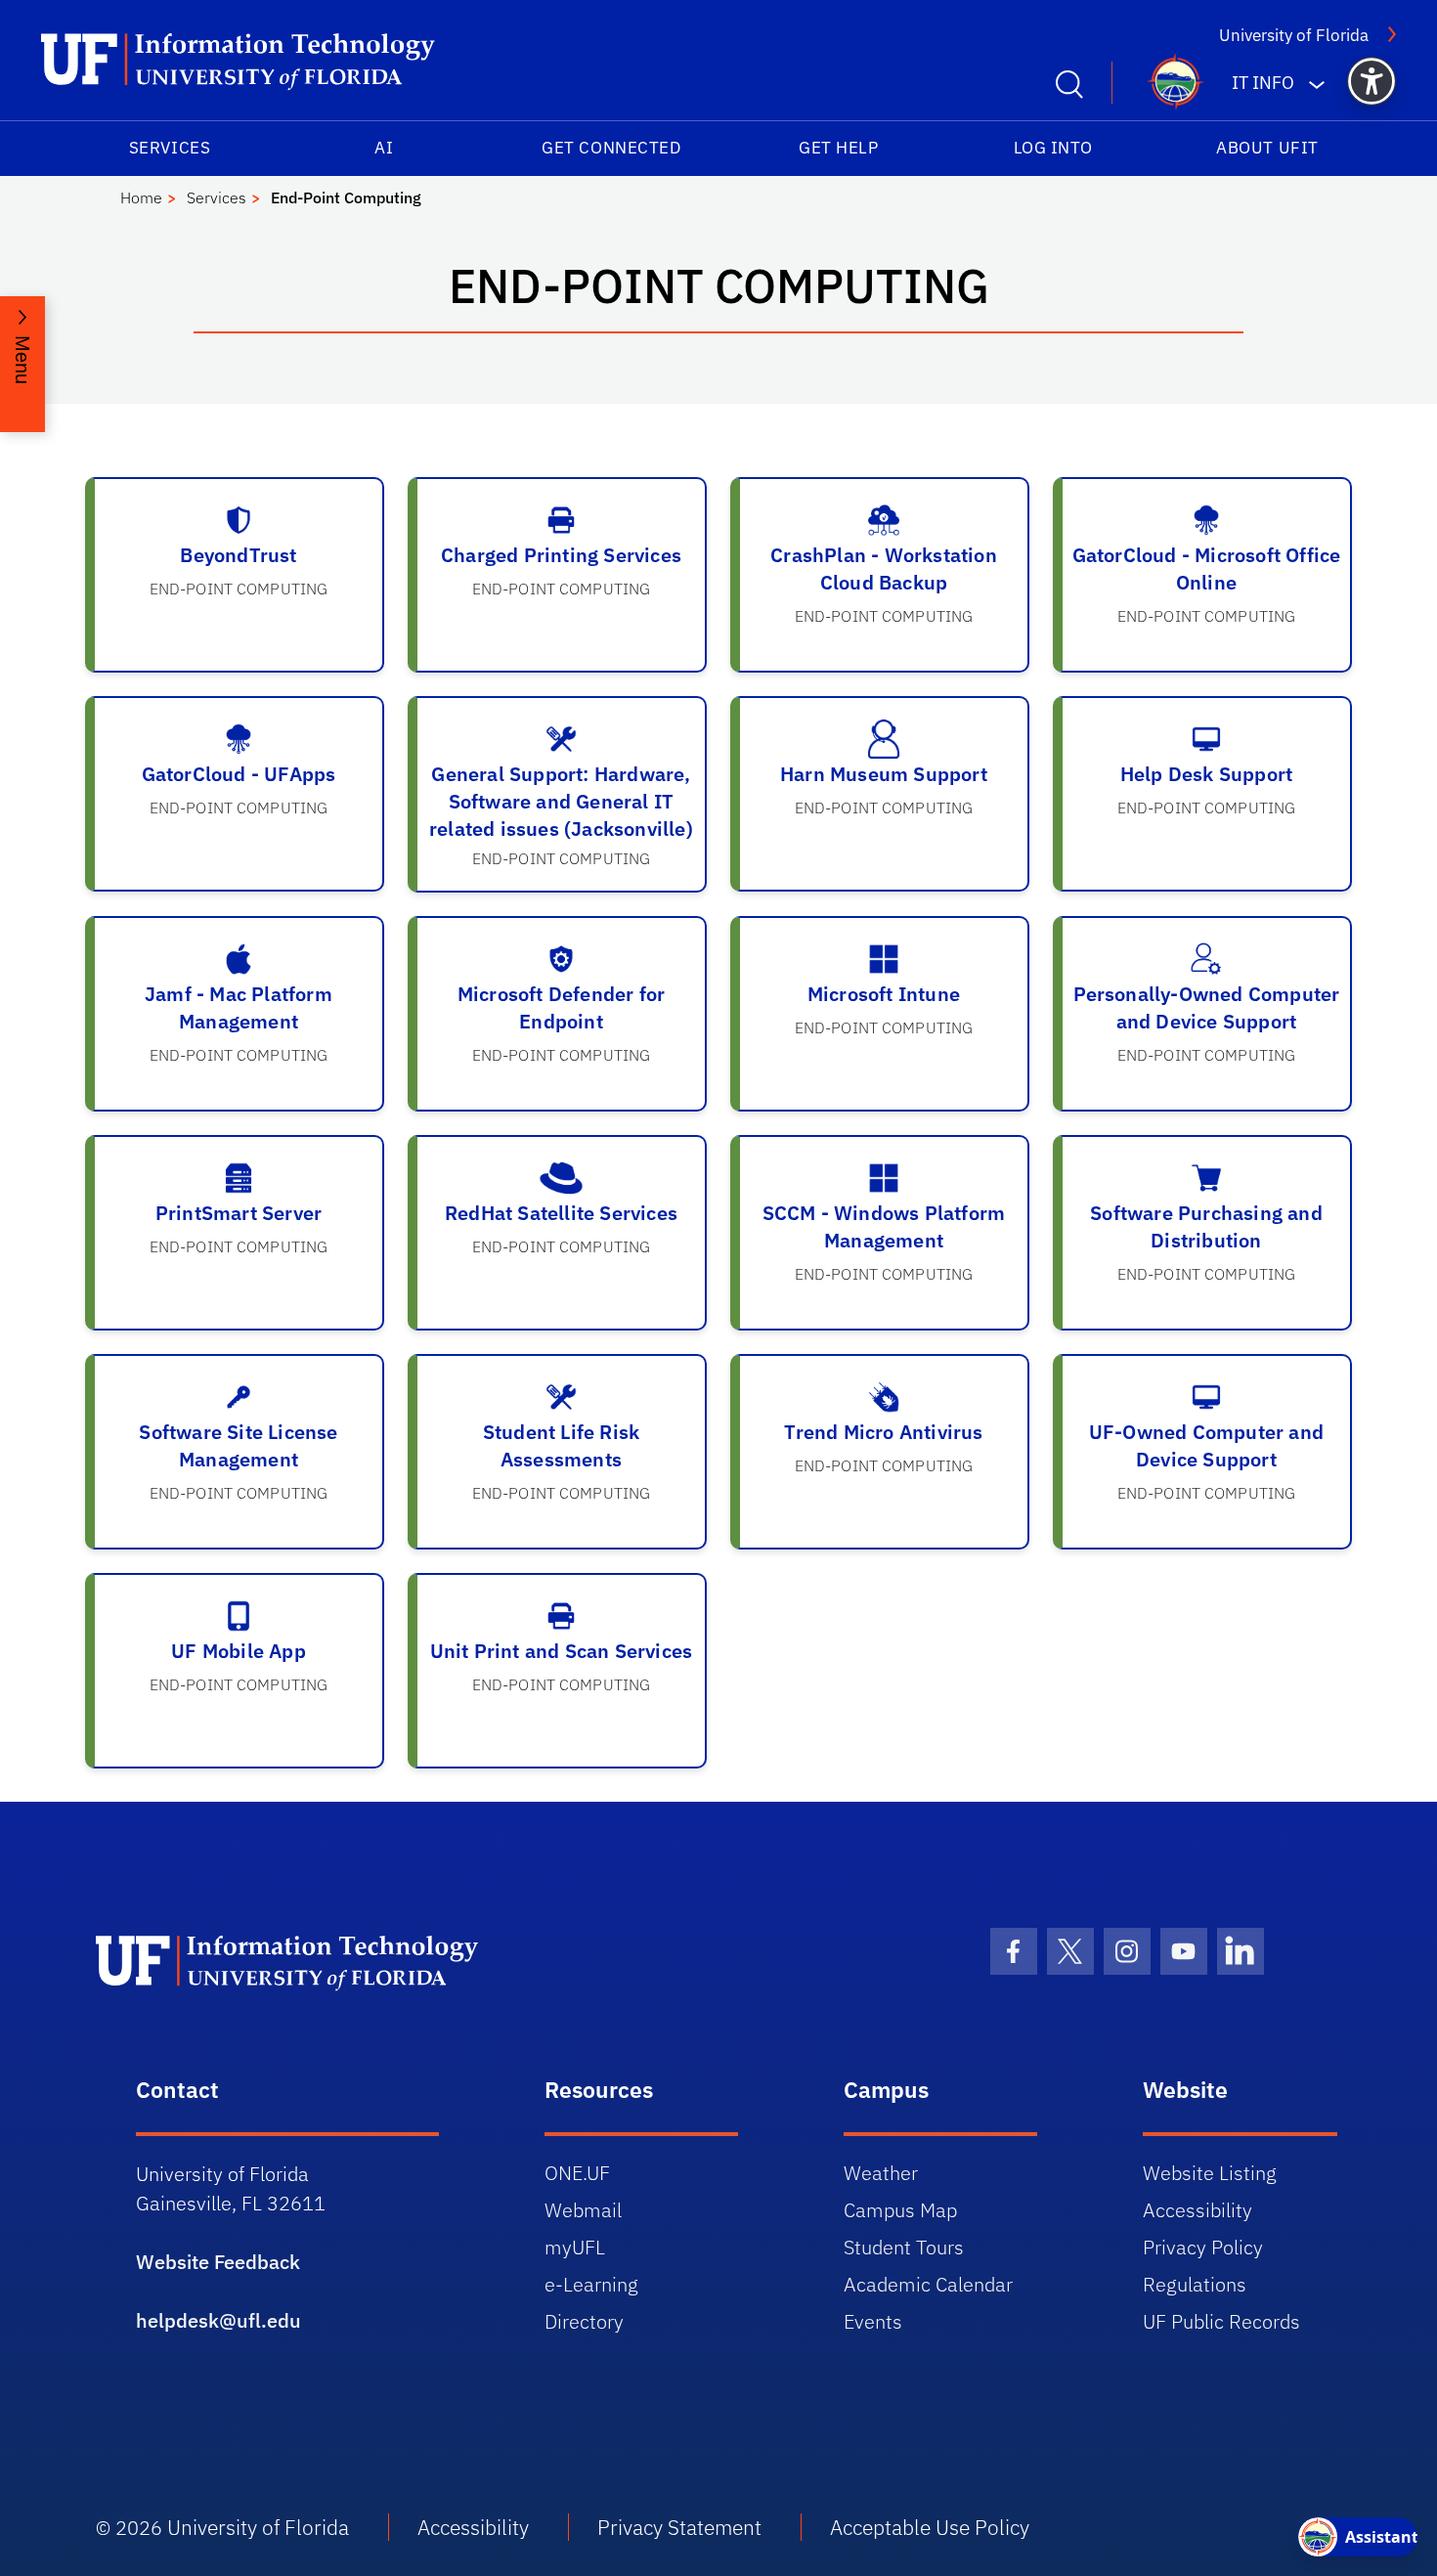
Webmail (583, 2210)
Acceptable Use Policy (930, 2527)
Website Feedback (218, 2262)
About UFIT (1267, 148)
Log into (1053, 148)
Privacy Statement (679, 2527)
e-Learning (591, 2284)
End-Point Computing (346, 197)
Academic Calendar (928, 2284)
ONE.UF (577, 2173)
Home (141, 197)
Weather (881, 2173)
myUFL (575, 2247)
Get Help (838, 148)
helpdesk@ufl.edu (218, 2320)
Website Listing (1210, 2173)
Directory (584, 2321)
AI (384, 148)
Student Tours (904, 2247)
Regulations (1195, 2284)
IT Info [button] (1263, 83)
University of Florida (1294, 35)
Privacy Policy (1203, 2247)
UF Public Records (1221, 2321)
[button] (1372, 81)
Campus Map (900, 2210)
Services (170, 148)
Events (873, 2321)
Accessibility (1197, 2210)
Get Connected (611, 148)
